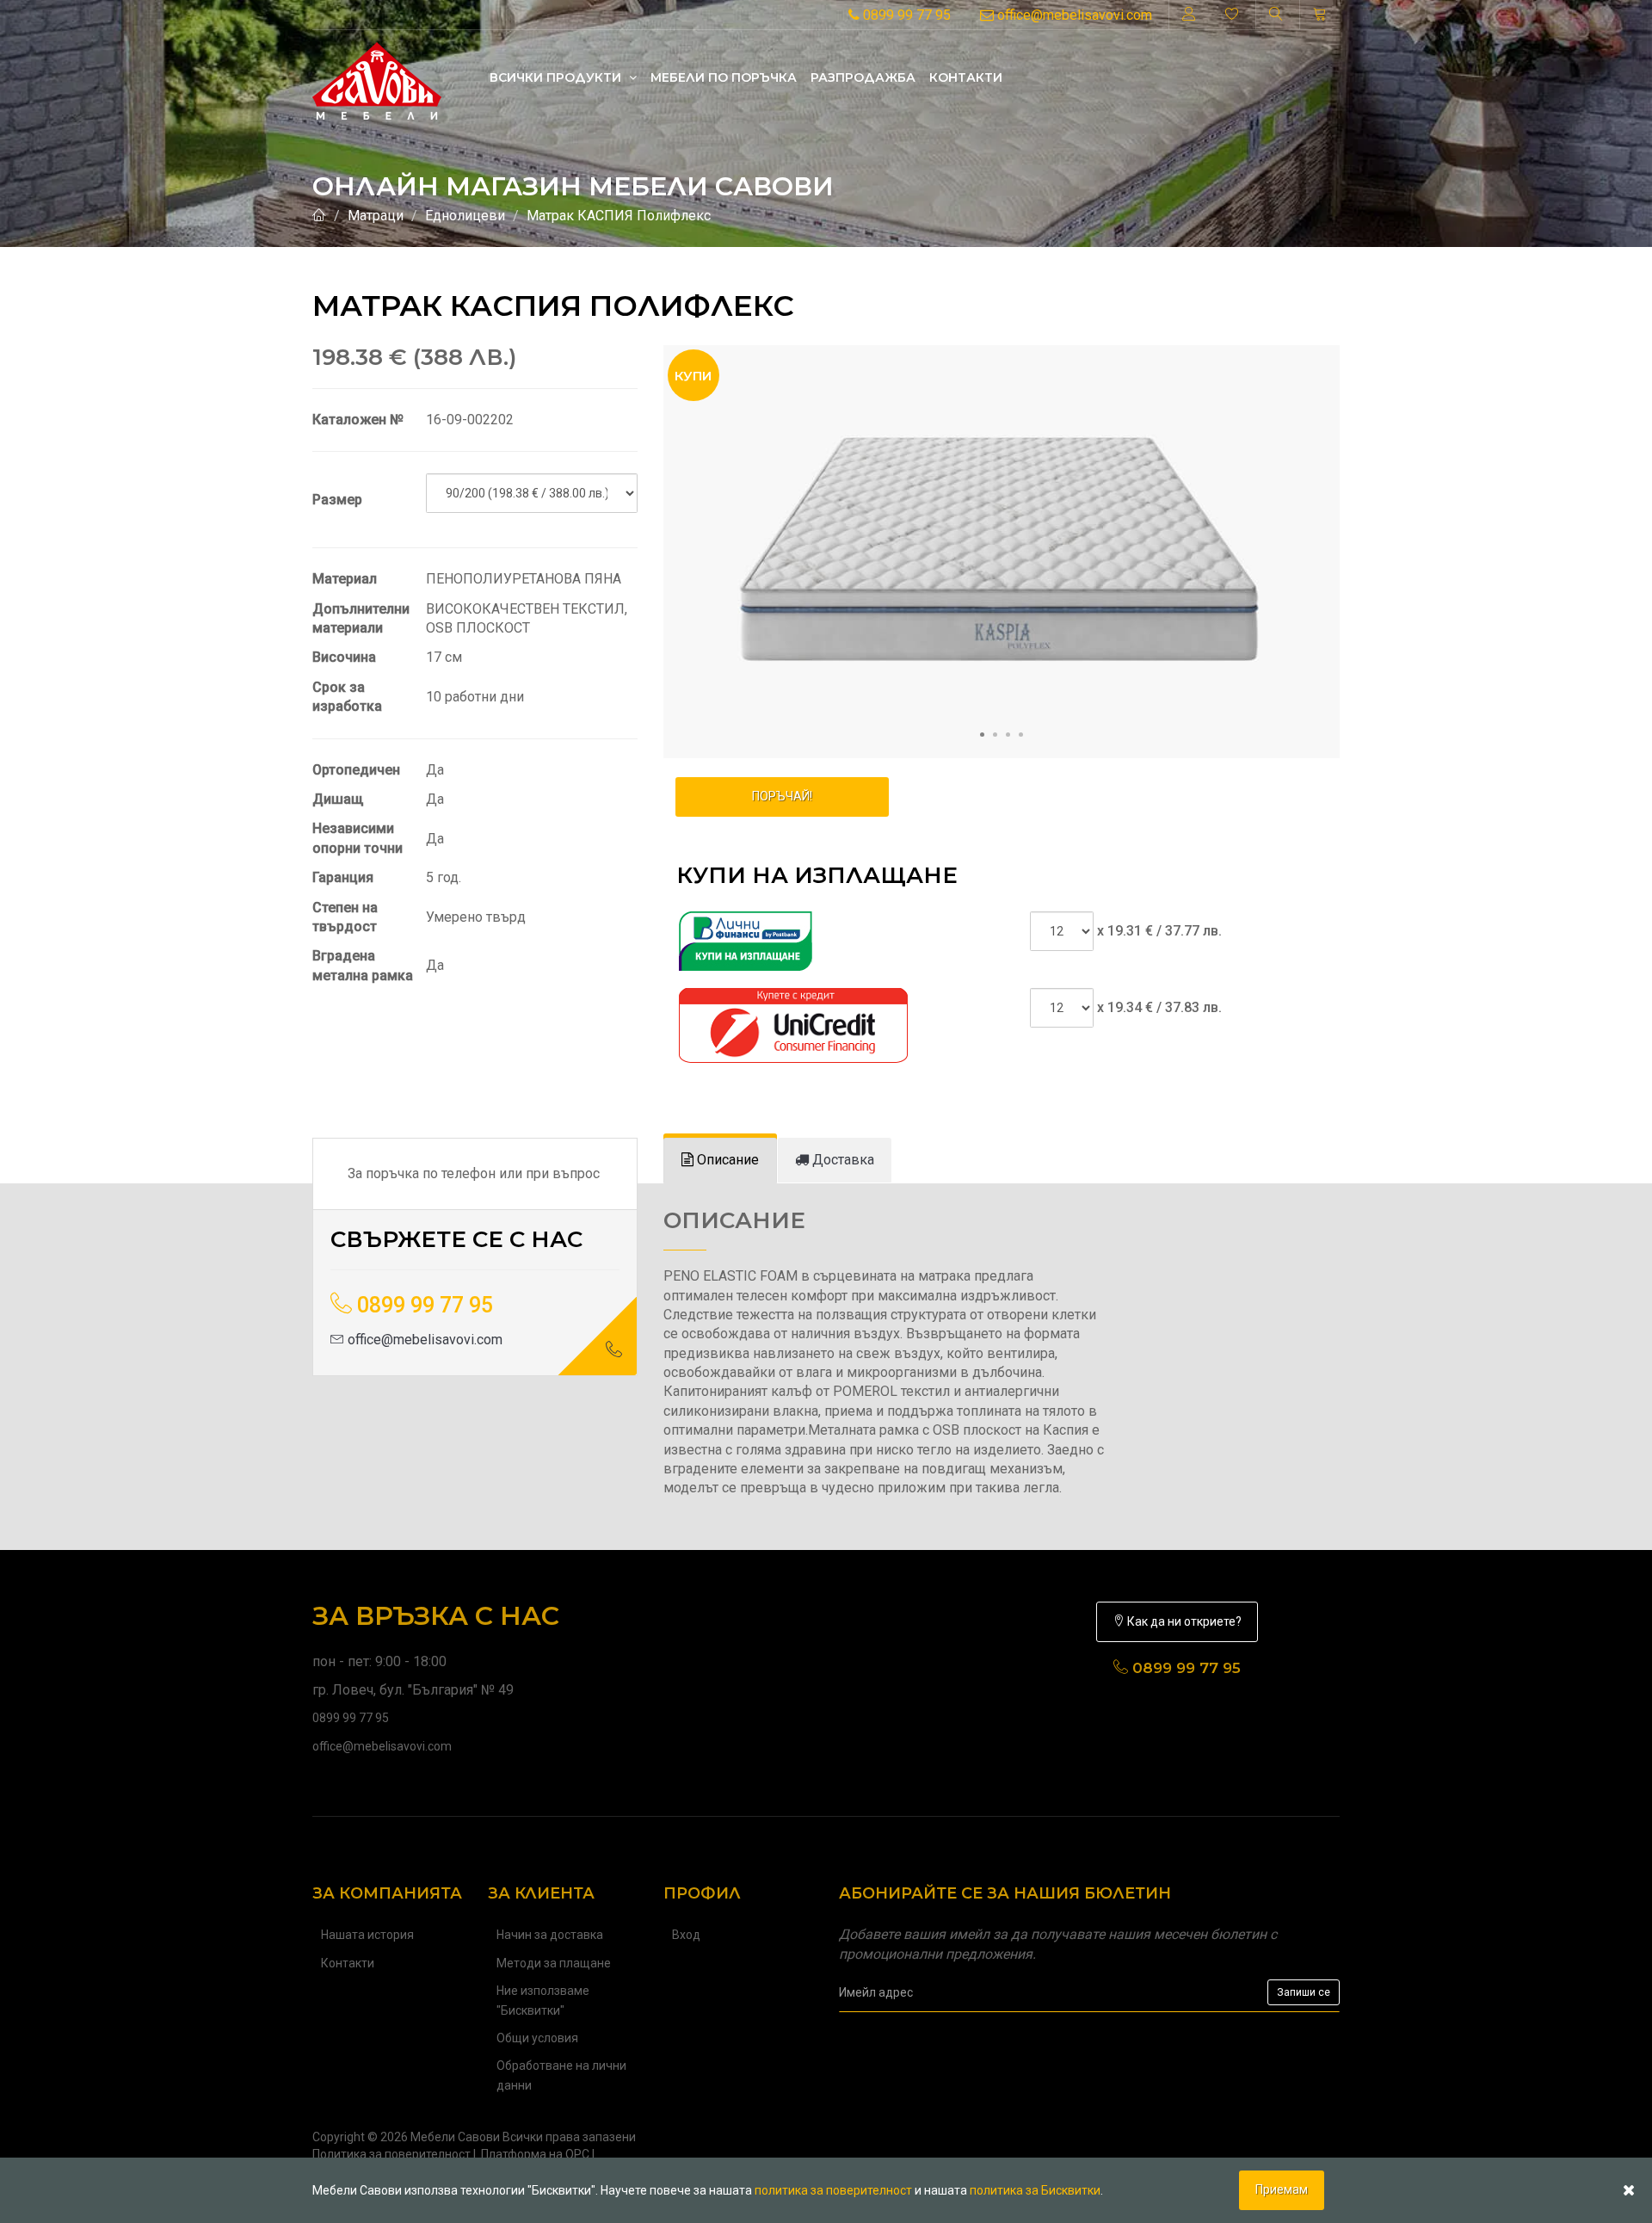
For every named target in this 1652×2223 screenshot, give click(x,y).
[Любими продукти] (1232, 15)
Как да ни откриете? (1183, 1621)
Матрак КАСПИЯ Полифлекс (619, 216)
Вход (686, 1935)
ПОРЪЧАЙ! (782, 796)
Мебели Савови (455, 2137)
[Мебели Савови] (377, 77)
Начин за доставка (550, 1935)
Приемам (1282, 2189)
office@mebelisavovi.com (1073, 15)
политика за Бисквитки (1035, 2190)
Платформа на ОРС (535, 2154)
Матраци (376, 216)
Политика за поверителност (391, 2154)
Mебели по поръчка (724, 77)
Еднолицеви (465, 216)
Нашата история (367, 1935)
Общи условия (537, 2038)
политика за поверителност (833, 2190)
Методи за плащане (554, 1963)
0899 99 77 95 (905, 15)
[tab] (720, 1161)
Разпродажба (863, 77)
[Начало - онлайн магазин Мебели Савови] (319, 216)
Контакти (966, 77)
